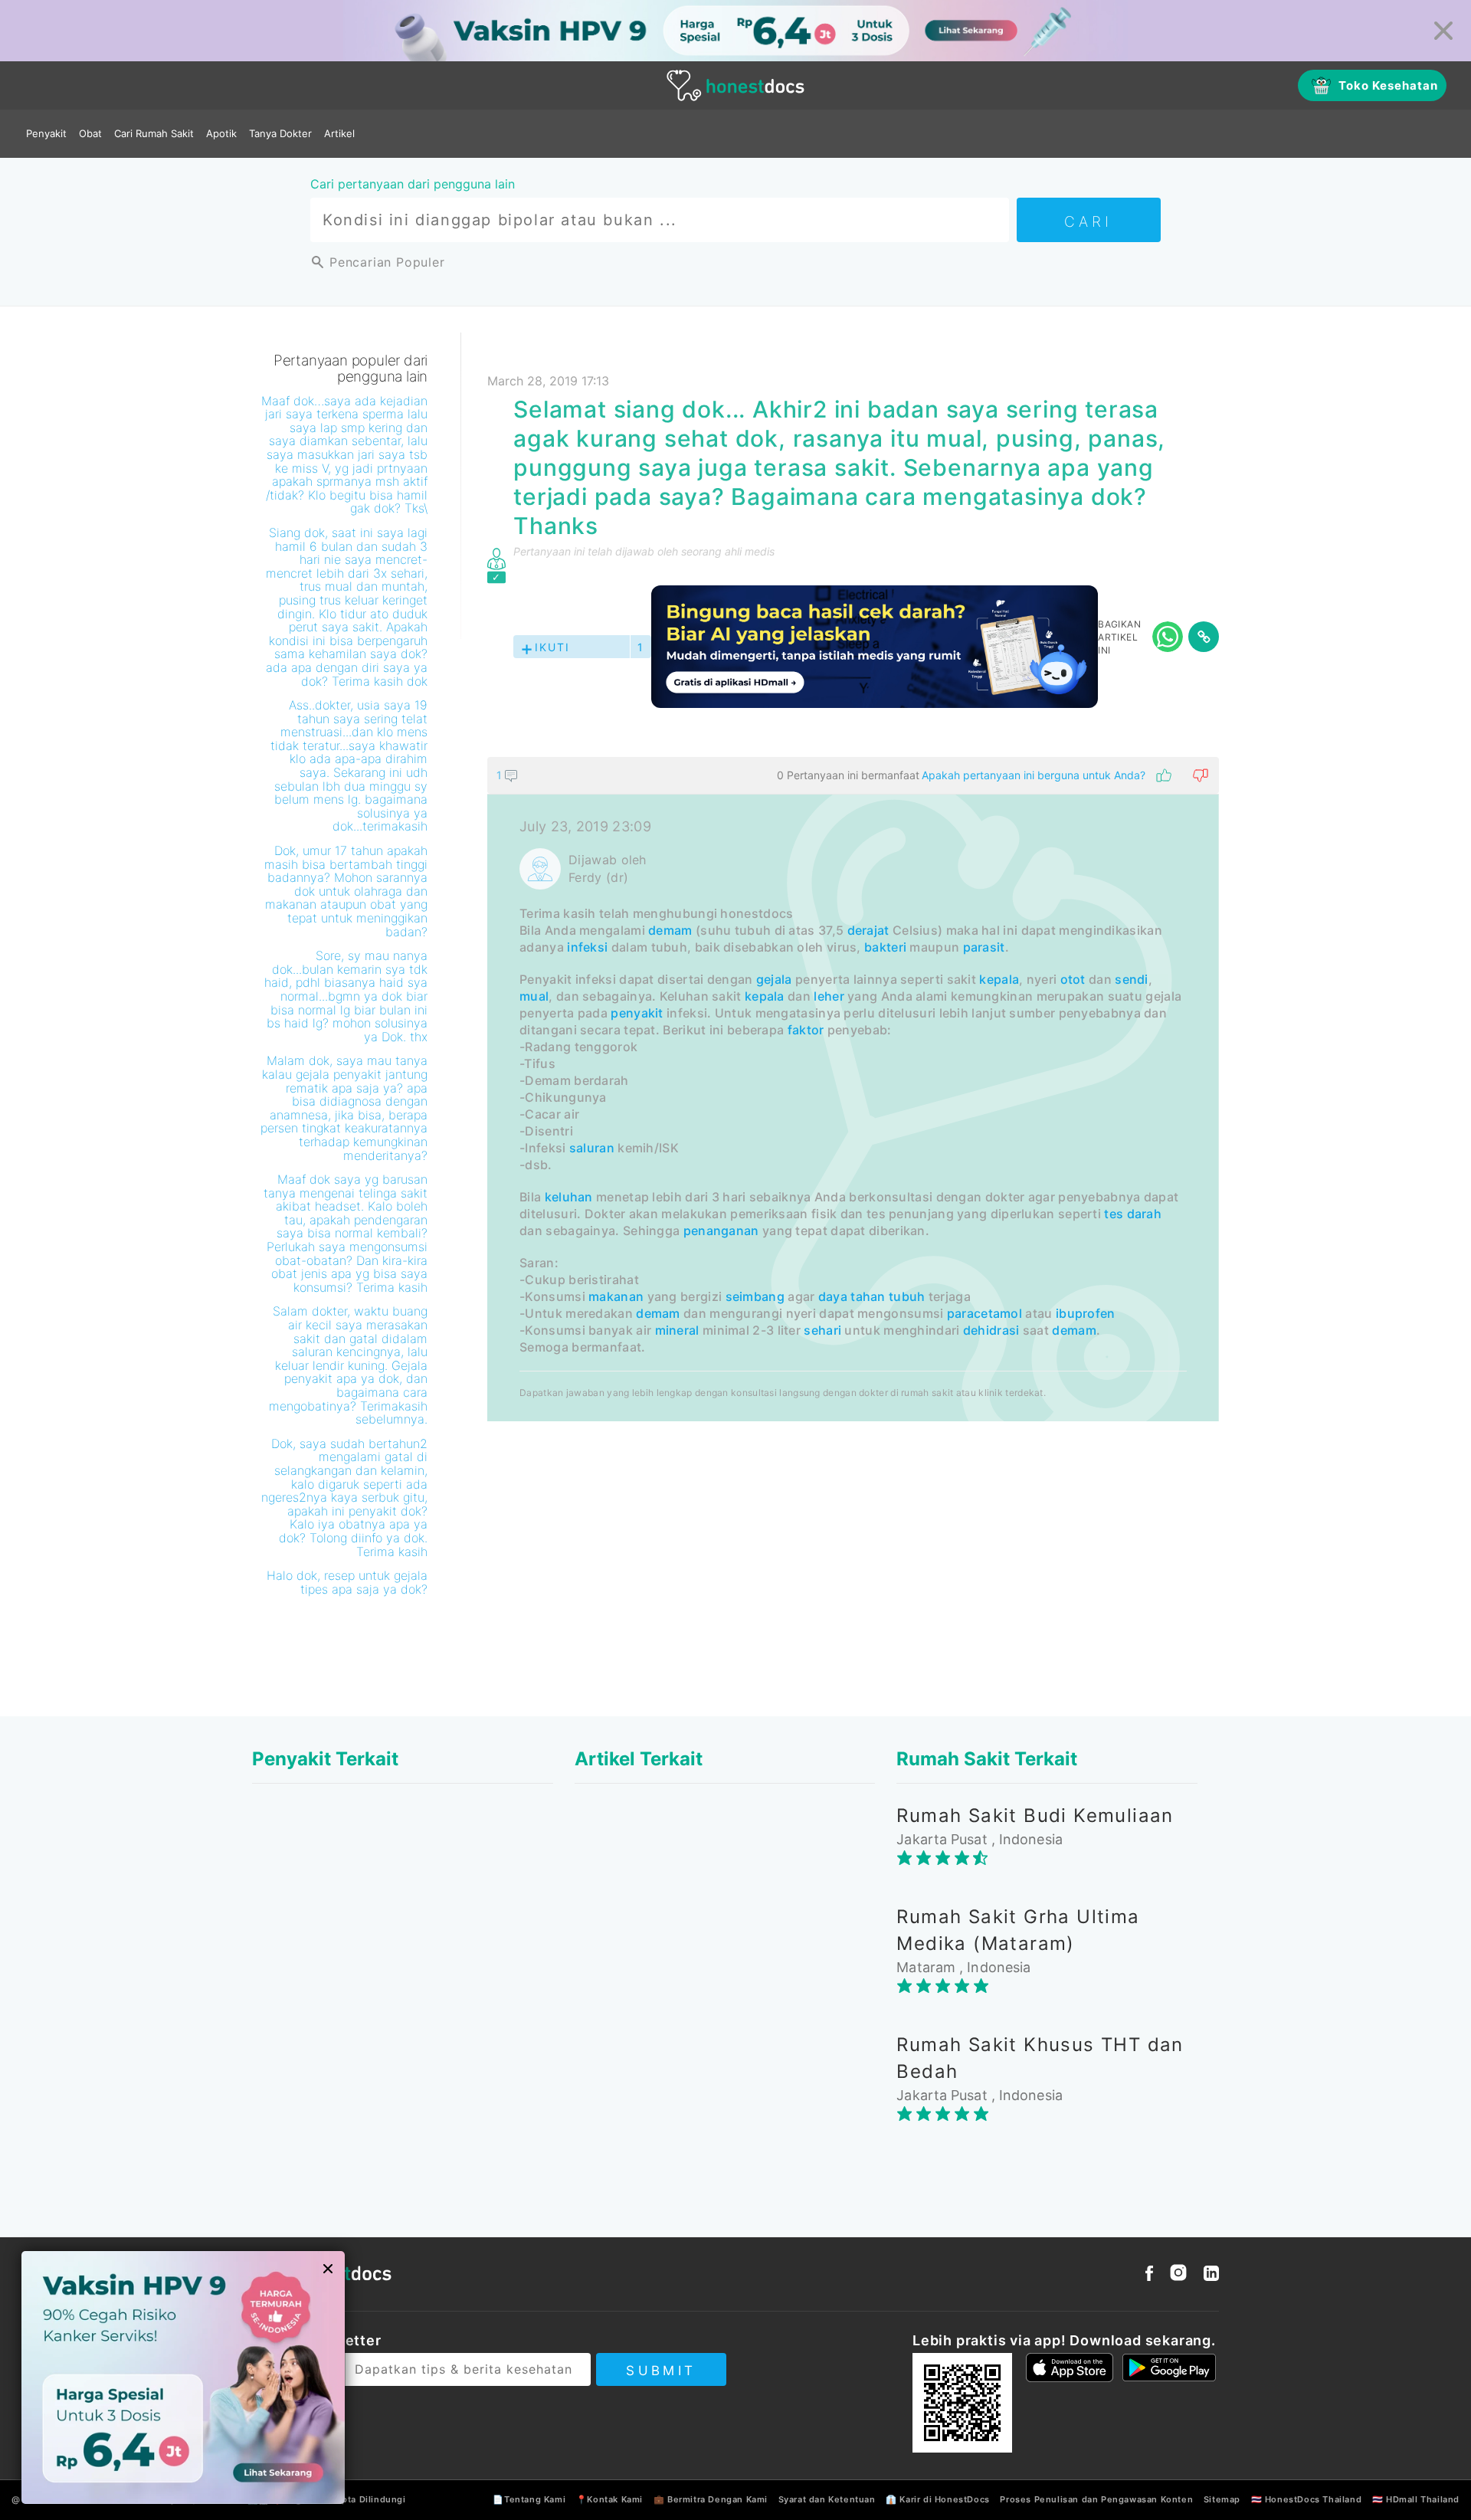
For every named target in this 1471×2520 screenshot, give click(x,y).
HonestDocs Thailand (1313, 2499)
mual (534, 996)
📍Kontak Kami (609, 2499)
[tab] (853, 1089)
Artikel (339, 133)
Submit (661, 2371)
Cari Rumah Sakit (154, 133)
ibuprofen (1086, 1313)
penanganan (721, 1231)
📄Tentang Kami (529, 2499)
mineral (677, 1330)
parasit (984, 947)
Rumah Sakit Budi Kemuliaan (1035, 1815)
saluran (592, 1148)
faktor (806, 1030)
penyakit (637, 1013)
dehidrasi (991, 1330)
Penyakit (46, 133)
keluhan (569, 1197)
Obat (90, 133)
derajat (868, 930)
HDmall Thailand (1423, 2499)
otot (1073, 979)
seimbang (755, 1296)
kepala (999, 979)
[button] (853, 775)
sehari (822, 1330)
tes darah (1133, 1214)
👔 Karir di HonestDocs (938, 2499)
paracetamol (984, 1313)
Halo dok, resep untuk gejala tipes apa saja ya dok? (347, 1582)
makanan (616, 1296)
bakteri (885, 947)
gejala (774, 979)
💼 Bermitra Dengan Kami (711, 2499)
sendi (1132, 979)
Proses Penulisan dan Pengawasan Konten (1096, 2499)
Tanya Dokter (280, 133)
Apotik (221, 133)
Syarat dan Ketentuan (827, 2499)
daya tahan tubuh (872, 1296)
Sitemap (1222, 2499)
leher (829, 996)
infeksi (587, 947)
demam (670, 930)
